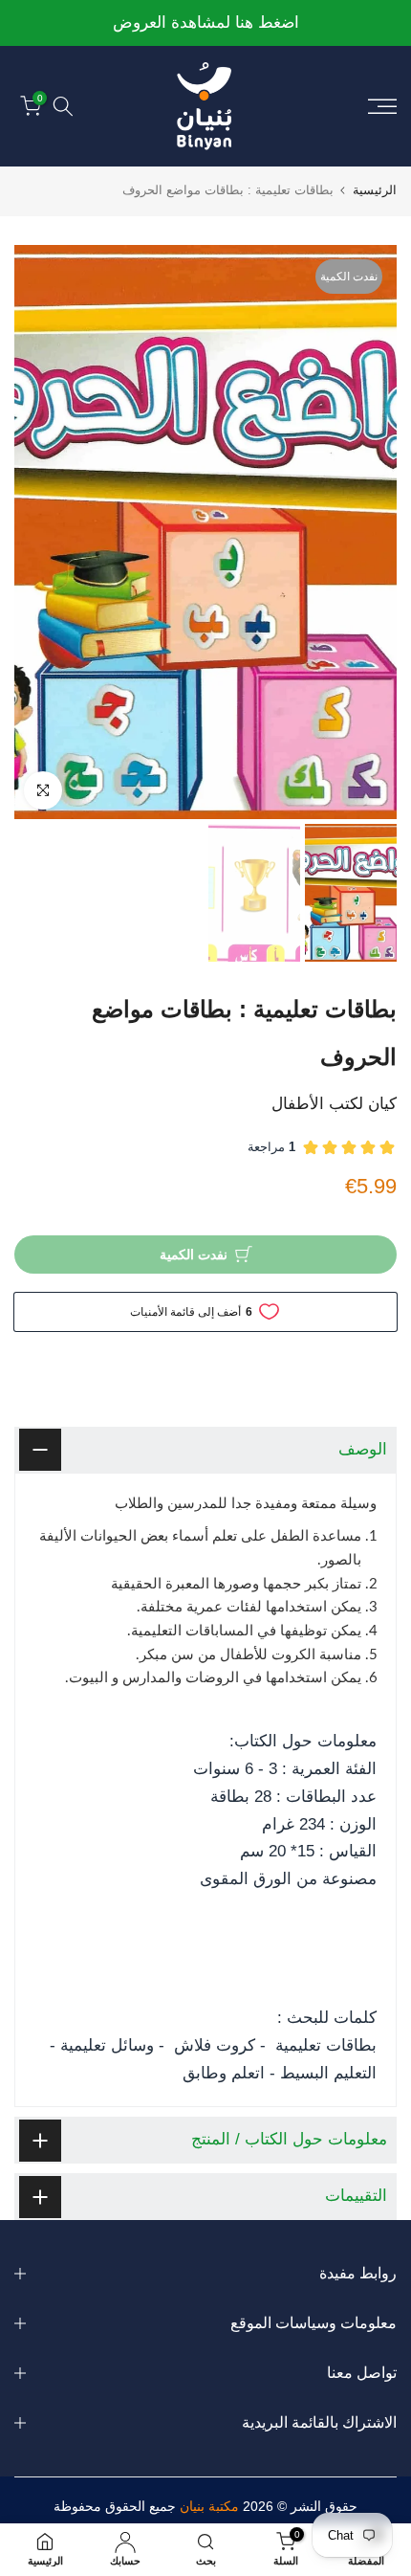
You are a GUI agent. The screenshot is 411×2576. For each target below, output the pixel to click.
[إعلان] (205, 23)
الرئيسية (375, 190)
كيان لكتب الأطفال (334, 1104)
